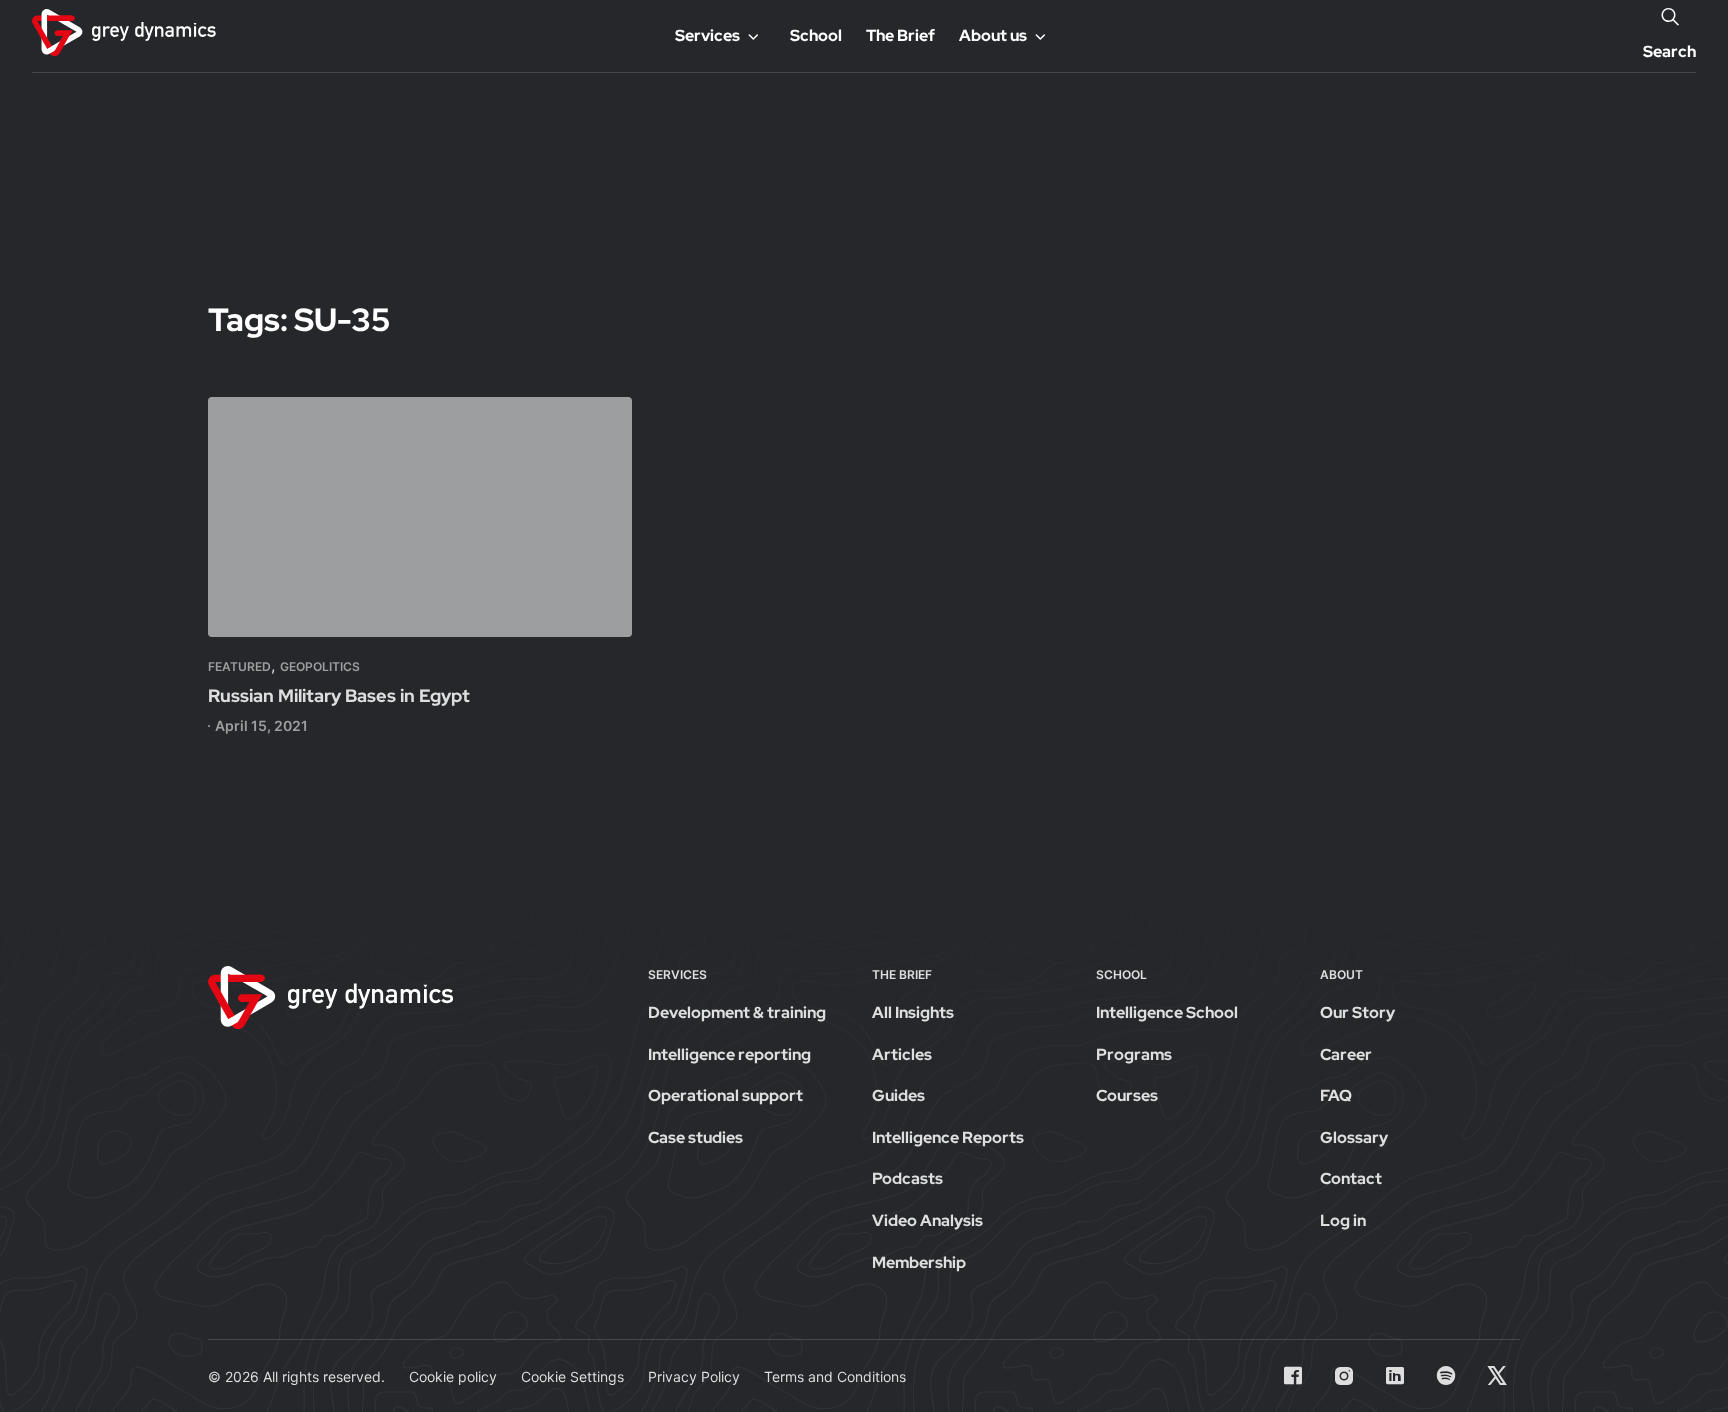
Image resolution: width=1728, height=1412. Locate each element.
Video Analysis (927, 1220)
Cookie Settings (572, 1376)
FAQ (1336, 1095)
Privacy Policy (694, 1376)
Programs (1134, 1054)
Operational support (725, 1095)
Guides (898, 1095)
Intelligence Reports (948, 1137)
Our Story (1357, 1012)
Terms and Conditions (835, 1376)
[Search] (1670, 16)
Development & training (737, 1012)
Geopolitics (320, 666)
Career (1346, 1054)
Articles (902, 1054)
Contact (1351, 1178)
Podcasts (907, 1178)
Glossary (1354, 1137)
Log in (1343, 1220)
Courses (1127, 1095)
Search (1669, 51)
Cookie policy (453, 1376)
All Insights (913, 1012)
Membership (919, 1262)
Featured (239, 666)
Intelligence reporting (729, 1054)
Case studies (695, 1137)
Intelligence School (1167, 1012)
